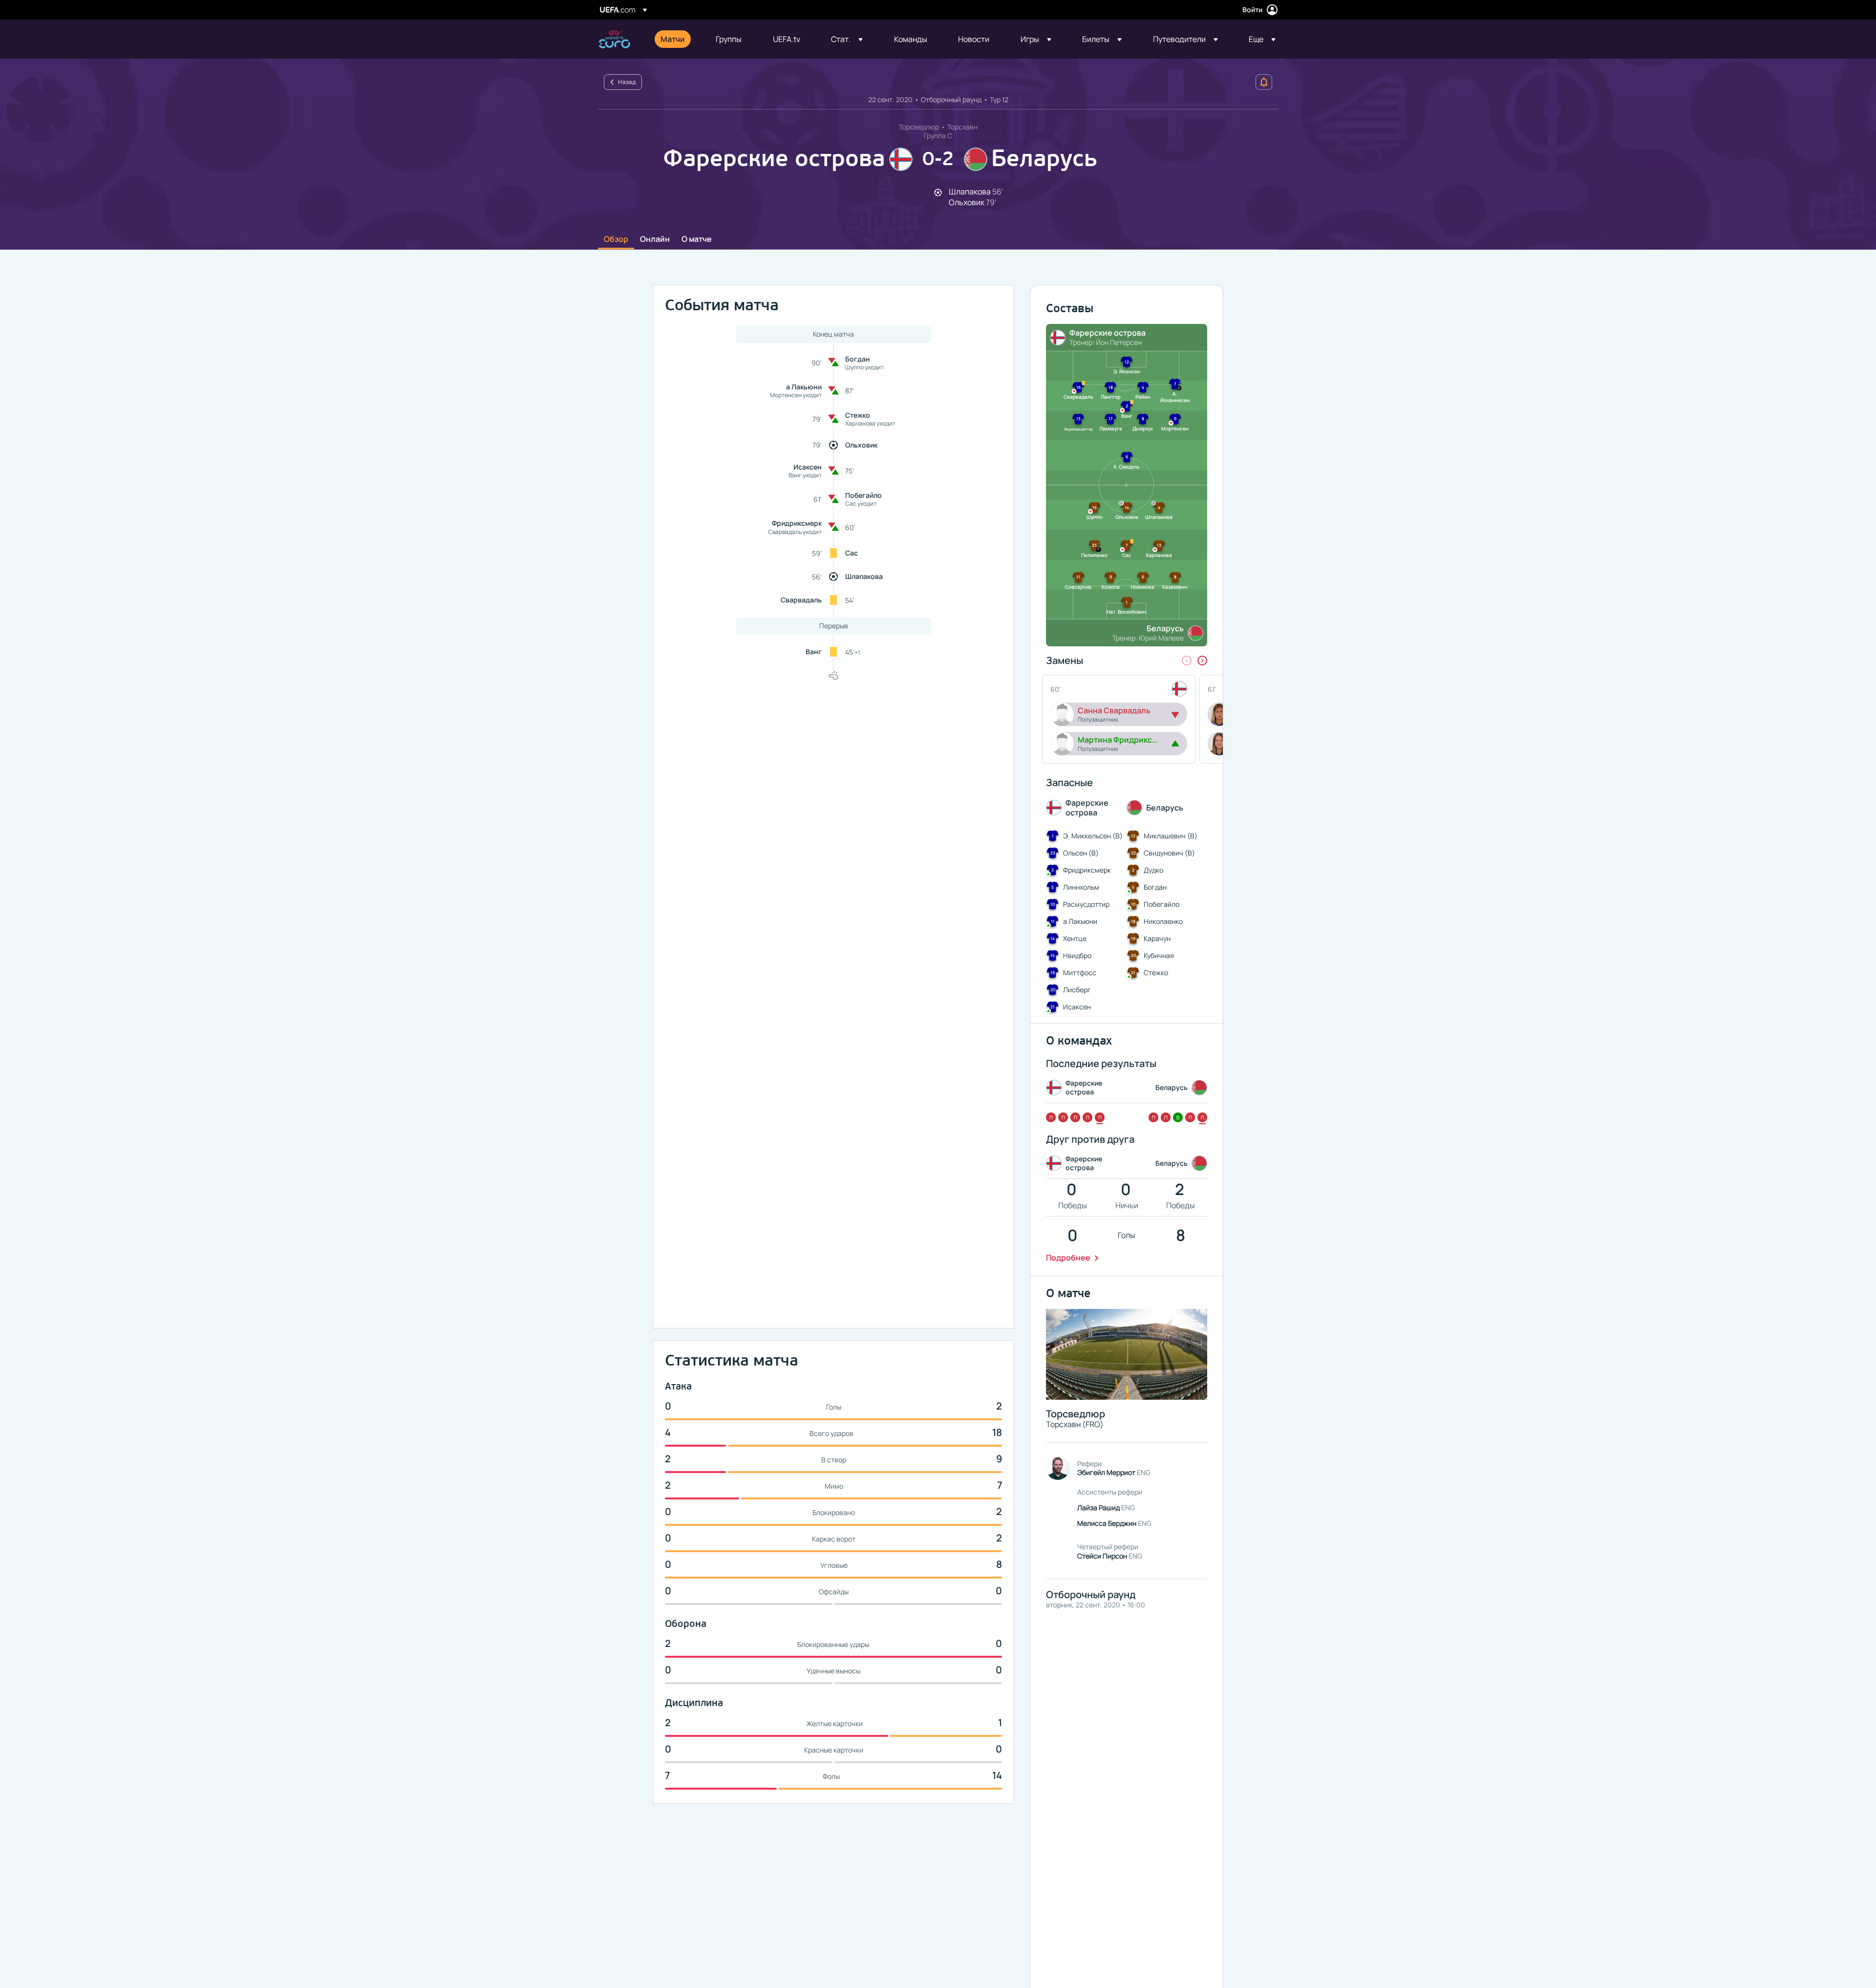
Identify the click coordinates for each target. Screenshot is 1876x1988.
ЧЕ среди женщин (614, 39)
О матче (697, 239)
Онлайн (655, 239)
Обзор (616, 239)
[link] (673, 39)
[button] (847, 39)
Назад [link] (627, 82)
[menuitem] (676, 39)
